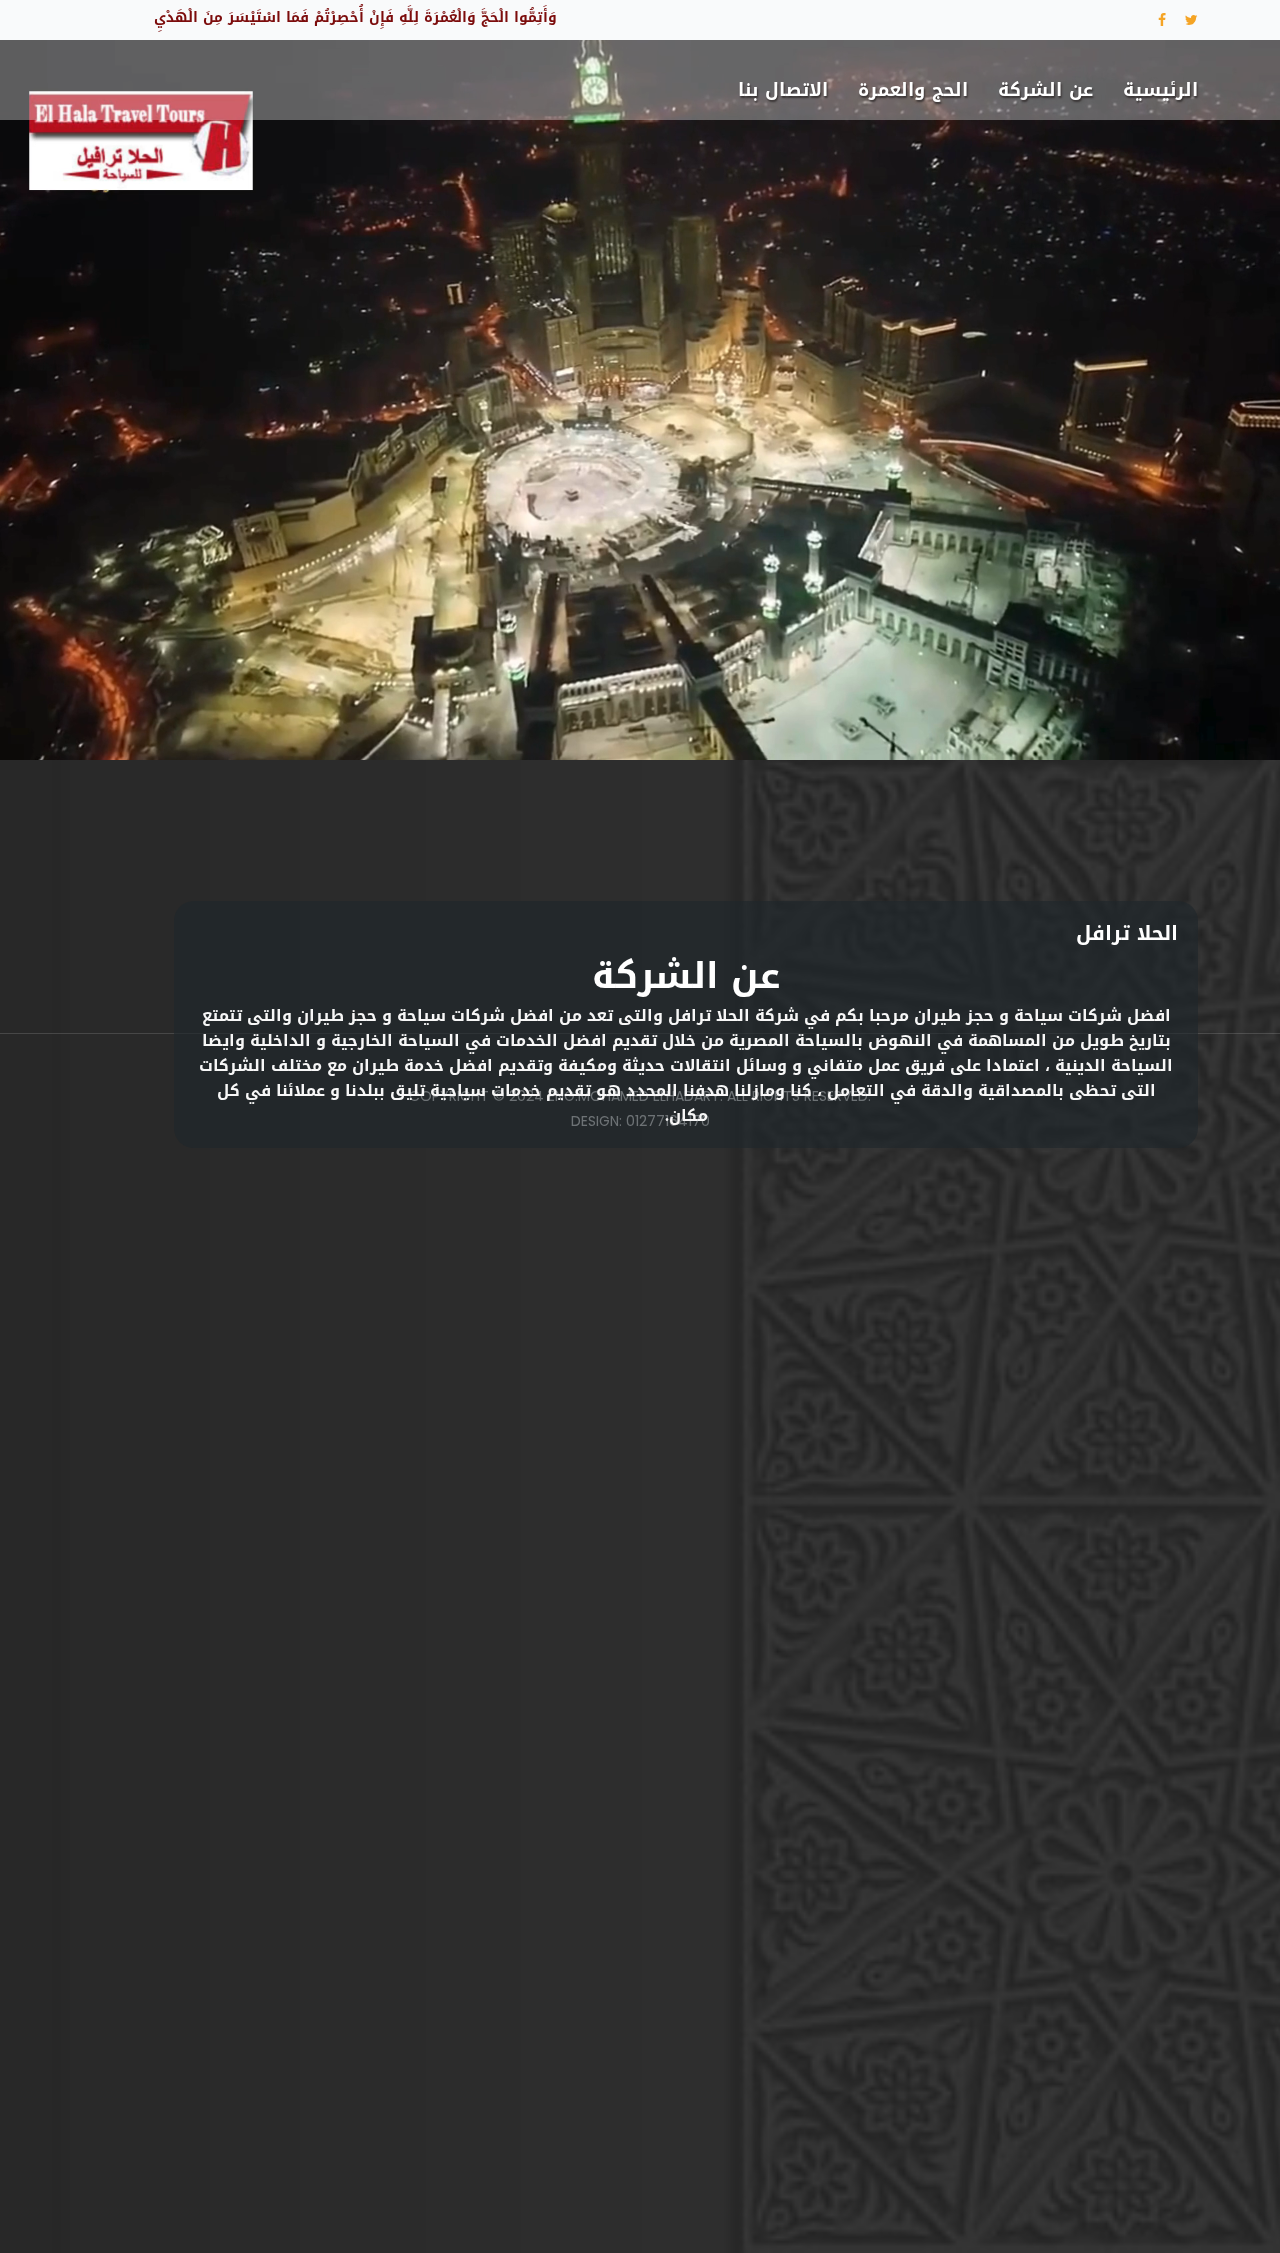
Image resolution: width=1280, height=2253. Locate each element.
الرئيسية (1160, 90)
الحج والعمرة (913, 90)
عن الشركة (1045, 90)
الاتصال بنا (783, 90)
